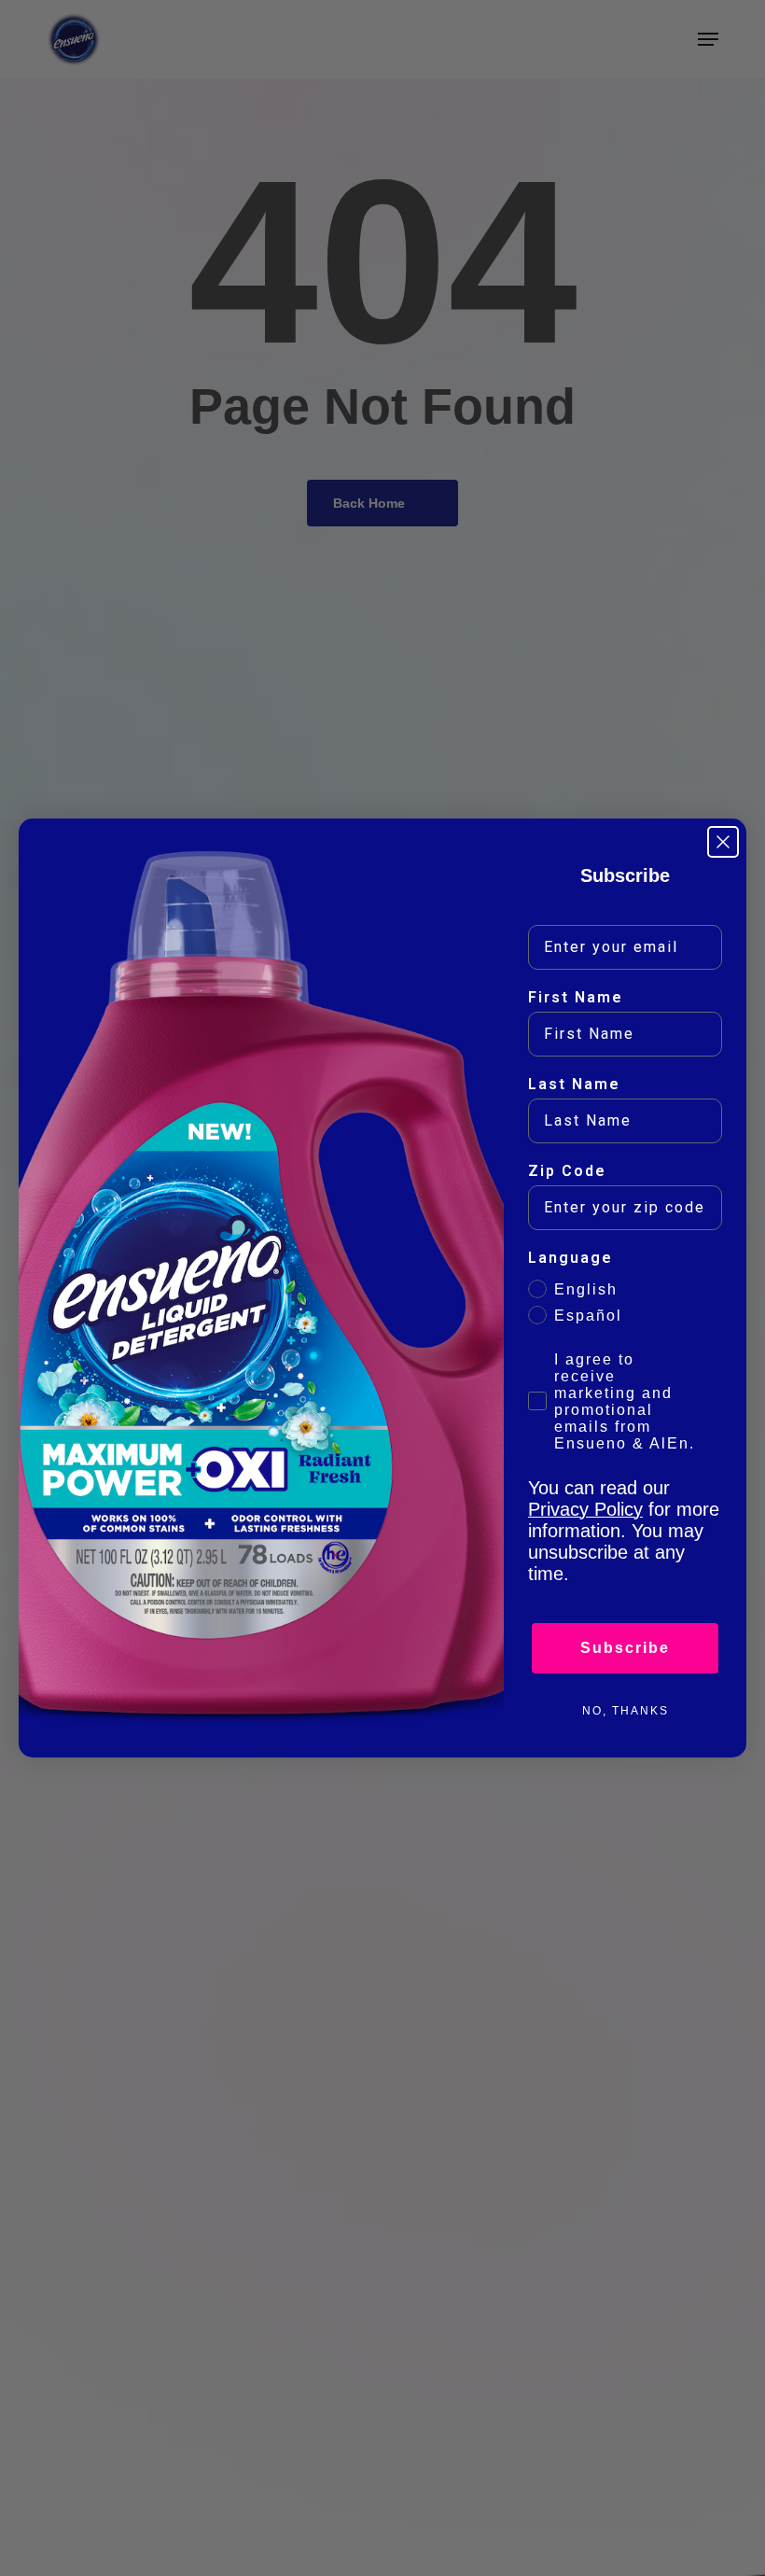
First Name (576, 997)
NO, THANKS (626, 1711)
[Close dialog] (723, 842)
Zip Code (567, 1171)
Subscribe (625, 1648)
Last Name (574, 1084)
